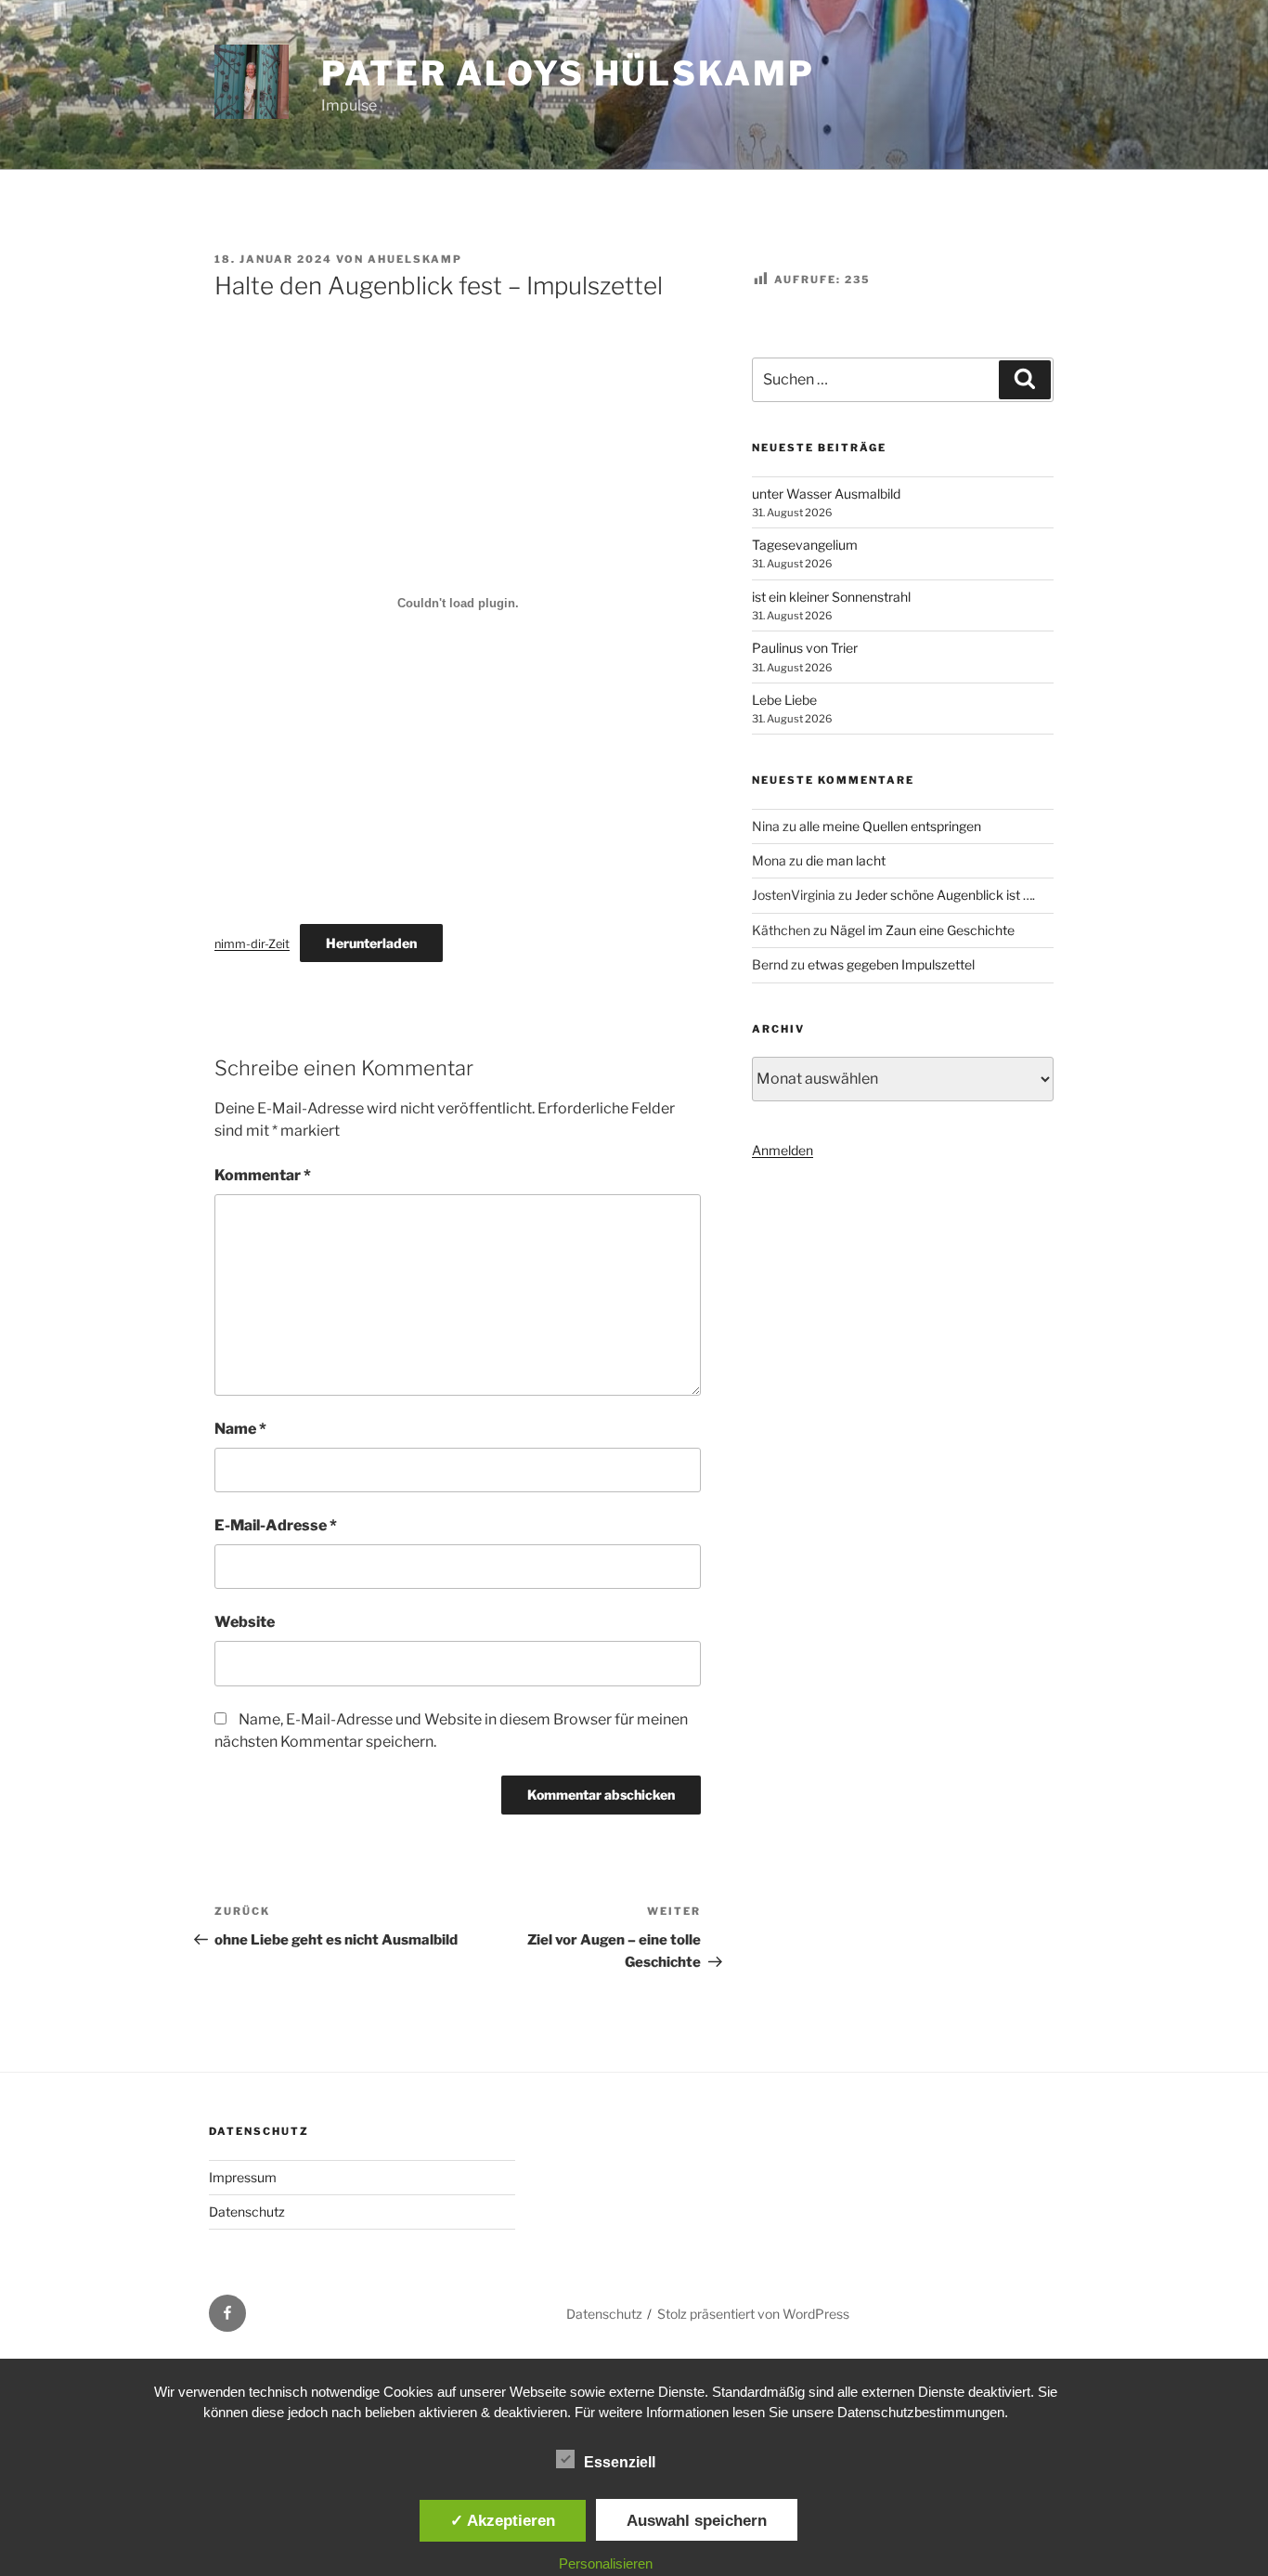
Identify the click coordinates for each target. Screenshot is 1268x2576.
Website (245, 1622)
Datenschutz (247, 2212)
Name (240, 1429)
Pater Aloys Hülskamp (568, 73)
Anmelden (783, 1150)
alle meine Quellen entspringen (890, 826)
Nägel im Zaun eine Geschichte (922, 930)
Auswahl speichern (697, 2520)
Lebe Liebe (784, 700)
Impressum (243, 2177)
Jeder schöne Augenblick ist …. (945, 895)
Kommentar (263, 1175)
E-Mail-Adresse (276, 1525)
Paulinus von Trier (805, 648)
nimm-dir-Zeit (252, 944)
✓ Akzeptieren (503, 2520)
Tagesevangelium (805, 545)
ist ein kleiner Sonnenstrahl (831, 597)
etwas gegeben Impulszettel (891, 964)
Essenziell (620, 2462)
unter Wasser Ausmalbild (826, 494)
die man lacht (846, 860)
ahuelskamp (415, 259)
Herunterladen (371, 943)
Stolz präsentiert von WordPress (753, 2314)
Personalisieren (606, 2563)
